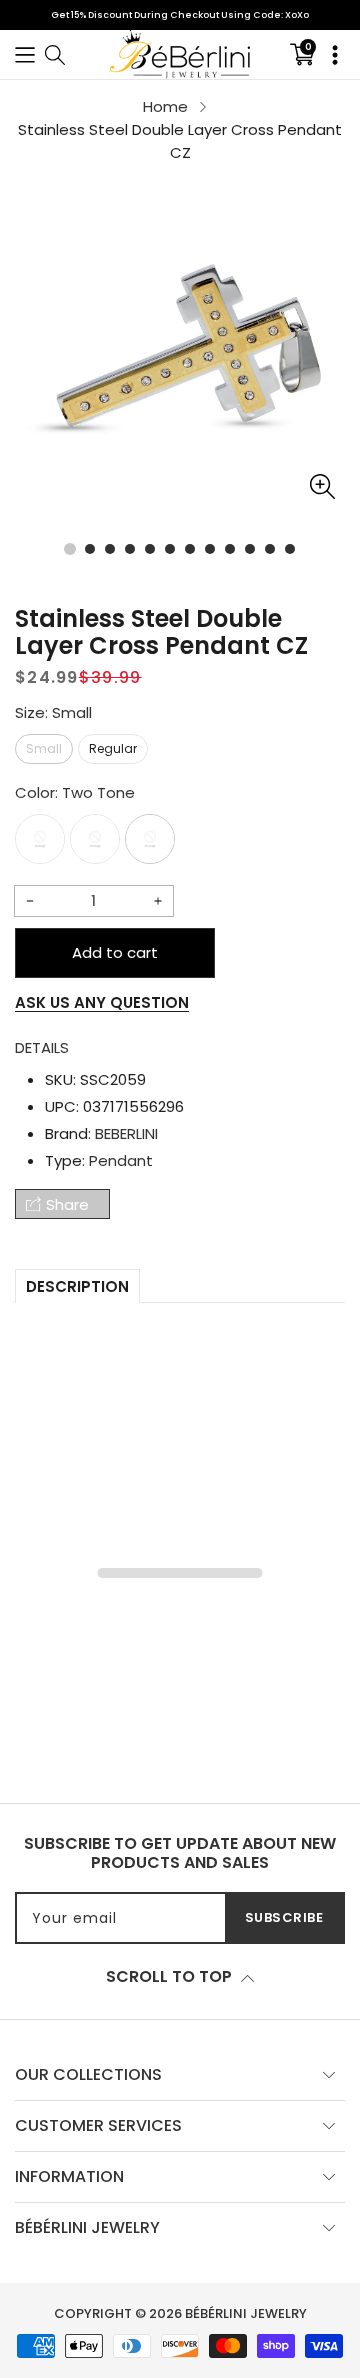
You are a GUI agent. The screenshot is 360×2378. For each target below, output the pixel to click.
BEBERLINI (126, 1133)
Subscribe (284, 1917)
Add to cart (115, 952)
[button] (25, 54)
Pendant (121, 1160)
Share (67, 1204)
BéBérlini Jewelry (246, 2313)
